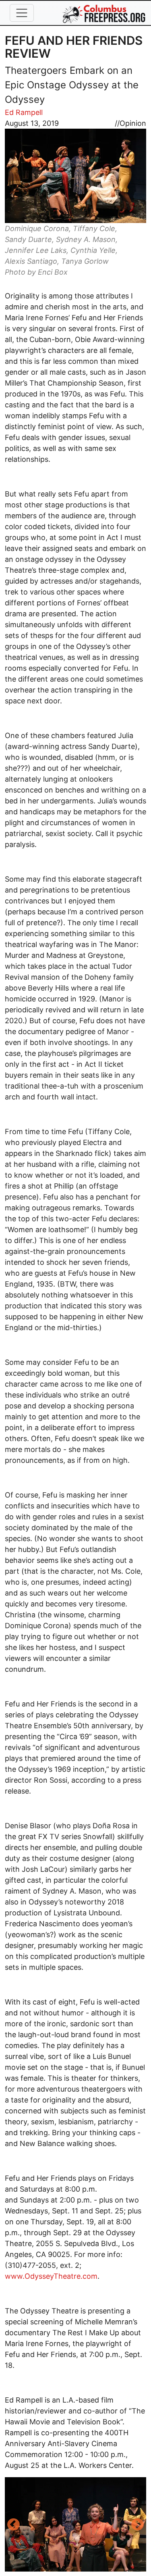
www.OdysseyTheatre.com (51, 2276)
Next (138, 2525)
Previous (13, 2525)
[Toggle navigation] (22, 13)
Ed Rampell (24, 112)
